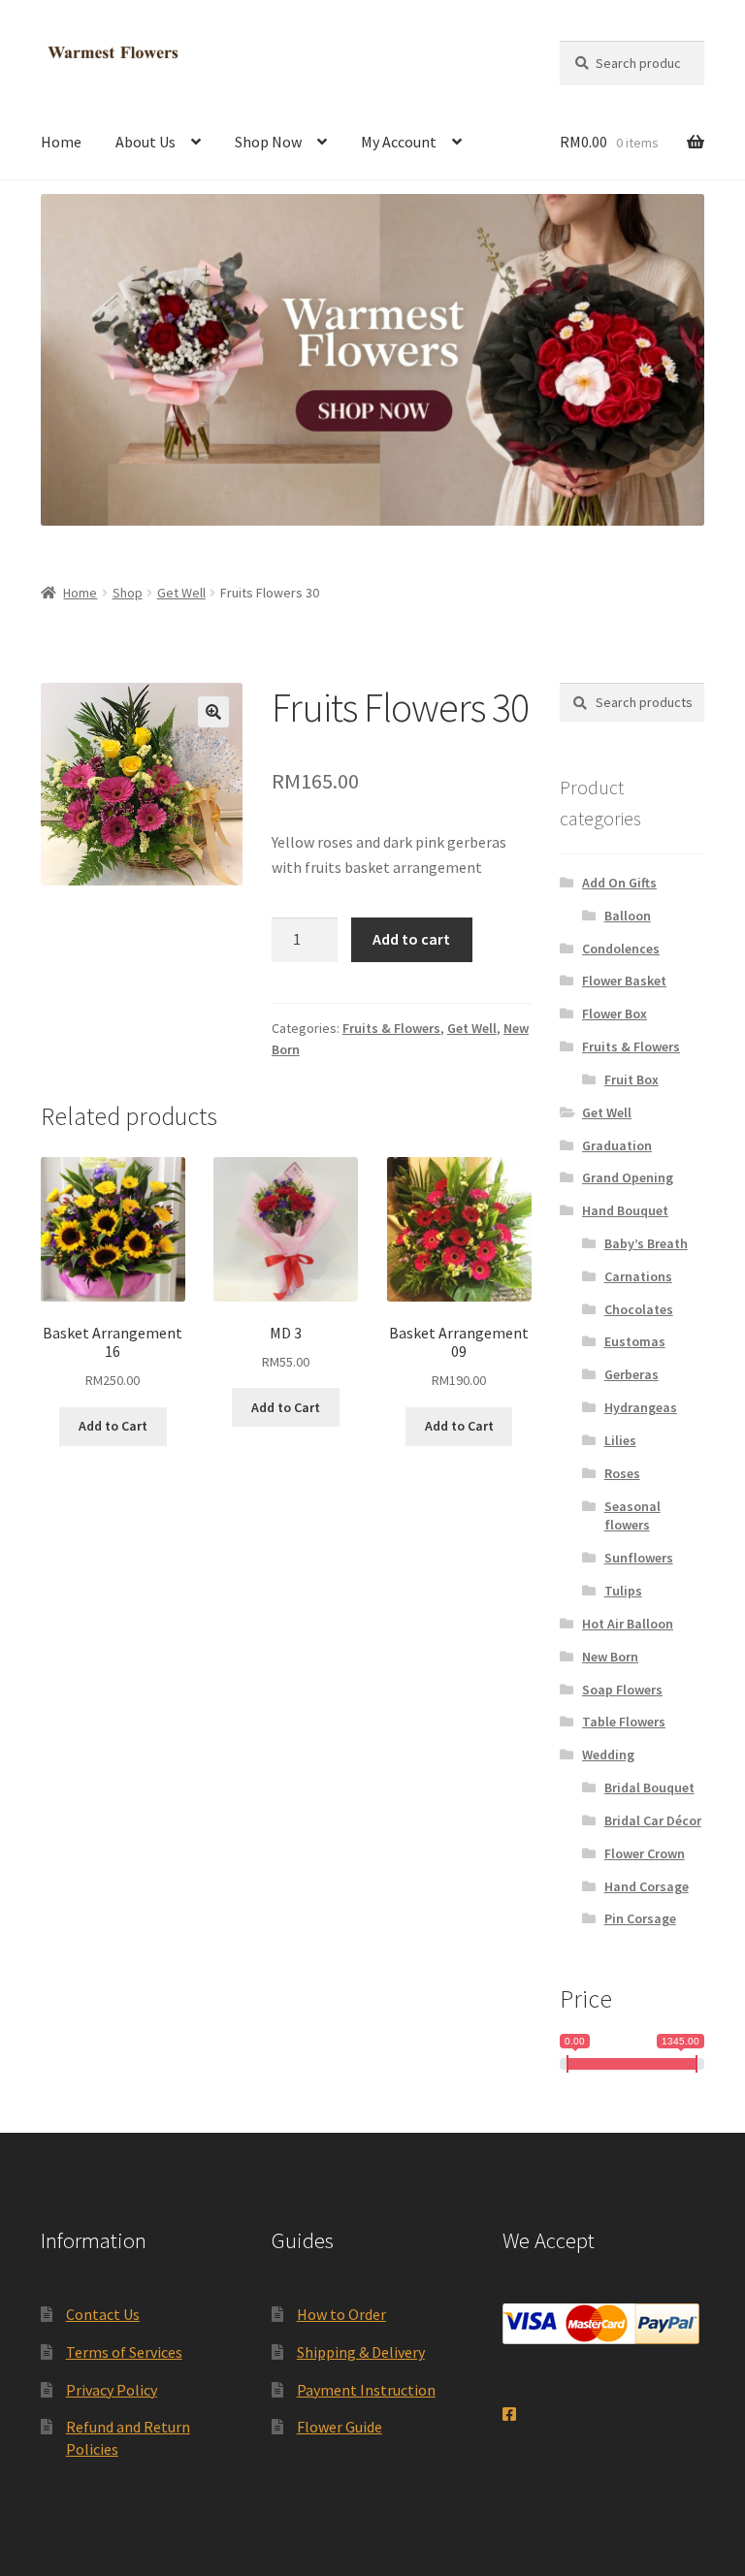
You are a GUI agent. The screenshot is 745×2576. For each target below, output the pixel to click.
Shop (128, 593)
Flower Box (615, 1014)
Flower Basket (624, 981)
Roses (622, 1473)
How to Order (341, 2314)
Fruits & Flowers (391, 1028)
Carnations (638, 1276)
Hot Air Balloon (628, 1624)
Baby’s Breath (646, 1243)
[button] (213, 712)
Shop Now (268, 142)
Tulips (623, 1591)
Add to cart (411, 939)
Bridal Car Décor (653, 1820)
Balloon (628, 916)
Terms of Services (124, 2352)
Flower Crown (645, 1853)
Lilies (620, 1440)
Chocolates (639, 1309)
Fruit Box (632, 1079)
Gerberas (632, 1374)
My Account (399, 142)
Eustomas (635, 1341)
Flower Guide (340, 2427)
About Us (146, 142)
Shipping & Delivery (361, 2352)
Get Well (181, 593)
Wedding (608, 1755)
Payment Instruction (366, 2390)
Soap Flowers (622, 1690)
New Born (610, 1657)
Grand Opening (628, 1177)
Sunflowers (639, 1558)
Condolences (621, 949)
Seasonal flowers (632, 1516)
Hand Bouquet (625, 1210)
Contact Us (103, 2314)
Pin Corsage (640, 1918)
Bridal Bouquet (649, 1787)
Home (61, 142)
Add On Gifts (619, 883)
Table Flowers (624, 1722)
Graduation (617, 1145)
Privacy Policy (112, 2390)
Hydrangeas (641, 1407)
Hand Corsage (647, 1886)
